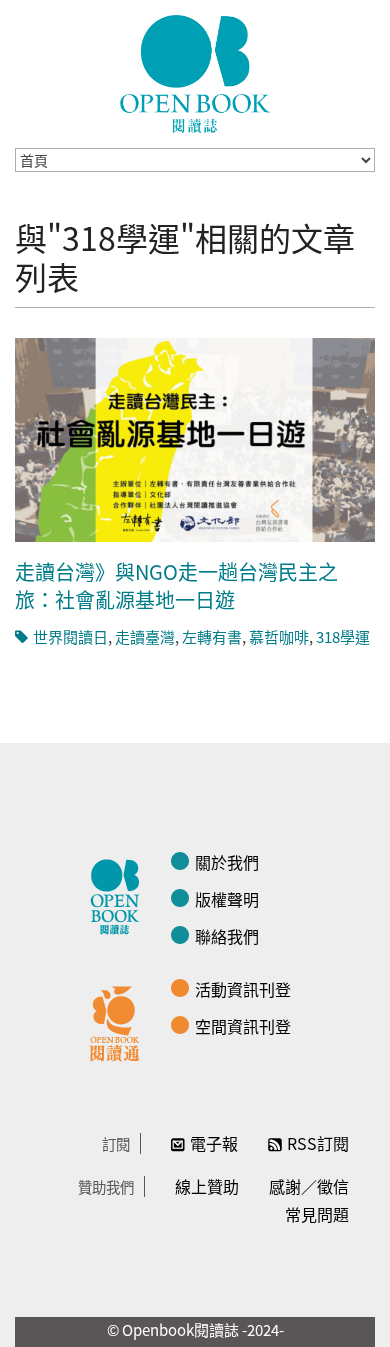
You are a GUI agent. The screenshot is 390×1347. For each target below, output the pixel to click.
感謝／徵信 (309, 1186)
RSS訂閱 (318, 1143)
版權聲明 (227, 899)
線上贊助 (207, 1186)
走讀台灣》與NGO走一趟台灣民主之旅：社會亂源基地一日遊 (176, 585)
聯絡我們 (227, 936)
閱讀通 (120, 1021)
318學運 (343, 636)
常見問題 (317, 1214)
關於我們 (227, 862)
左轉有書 (212, 636)
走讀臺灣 (145, 636)
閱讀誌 (120, 894)
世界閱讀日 (70, 636)
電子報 (214, 1143)
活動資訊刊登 (243, 989)
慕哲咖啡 (279, 636)
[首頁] (195, 74)
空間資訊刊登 (243, 1026)
